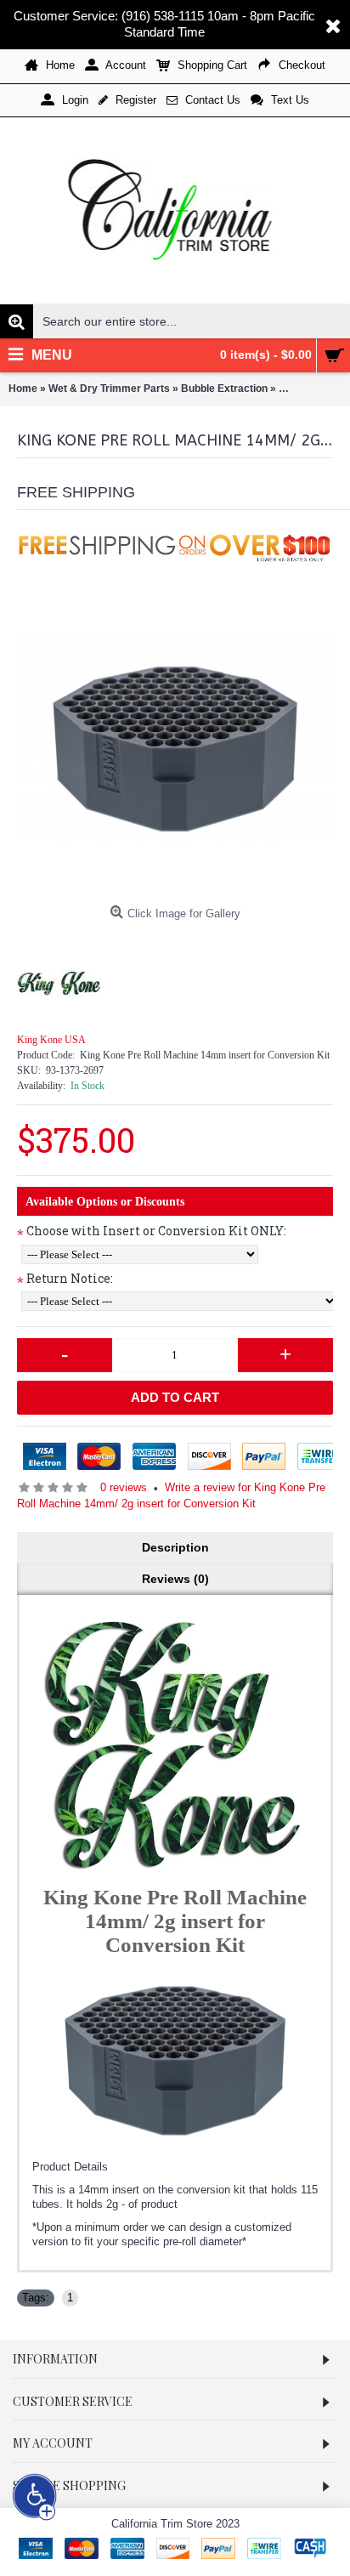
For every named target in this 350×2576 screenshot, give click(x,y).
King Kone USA (51, 1040)
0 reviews (124, 1487)
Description (175, 1547)
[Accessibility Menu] (35, 2497)
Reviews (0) (175, 1579)
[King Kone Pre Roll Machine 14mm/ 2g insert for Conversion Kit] (175, 740)
